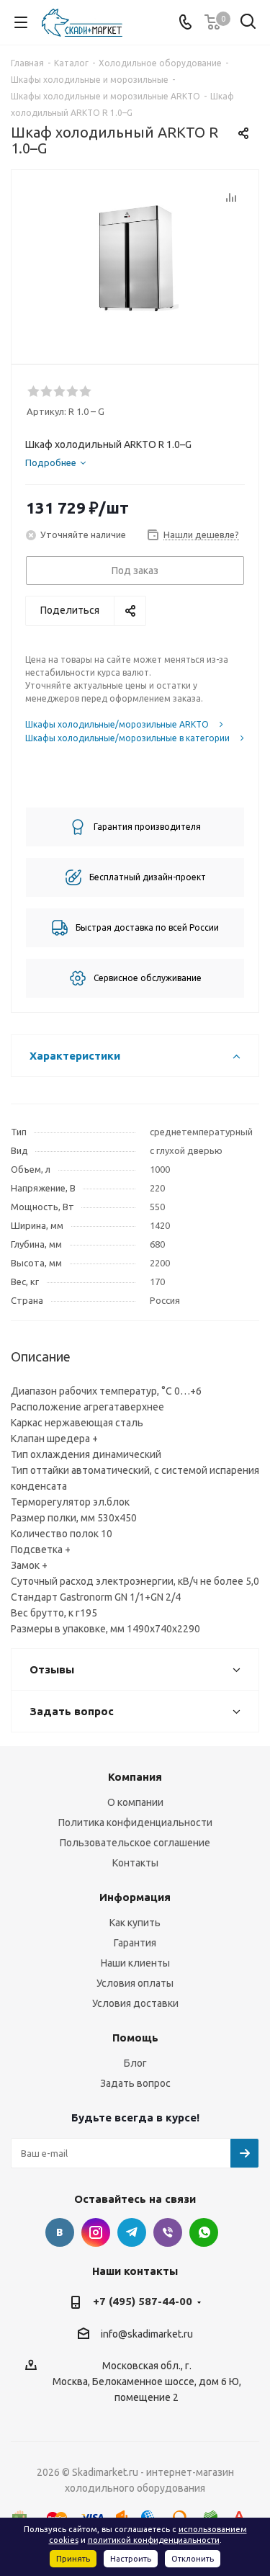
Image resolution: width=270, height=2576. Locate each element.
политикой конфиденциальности (154, 2540)
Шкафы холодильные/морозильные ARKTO (117, 724)
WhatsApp (204, 2232)
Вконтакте (60, 2232)
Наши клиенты (135, 1963)
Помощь (135, 2038)
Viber (168, 2232)
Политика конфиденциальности (135, 1823)
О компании (135, 1802)
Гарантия (135, 1943)
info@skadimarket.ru (147, 2334)
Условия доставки (135, 2003)
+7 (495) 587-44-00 (143, 2301)
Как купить (135, 1923)
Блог (135, 2063)
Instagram (96, 2232)
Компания (135, 1777)
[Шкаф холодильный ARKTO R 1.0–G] (135, 260)
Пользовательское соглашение (135, 1843)
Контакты (135, 1863)
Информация (135, 1897)
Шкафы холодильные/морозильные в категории (127, 738)
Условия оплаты (135, 1983)
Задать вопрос (135, 2083)
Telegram (132, 2232)
